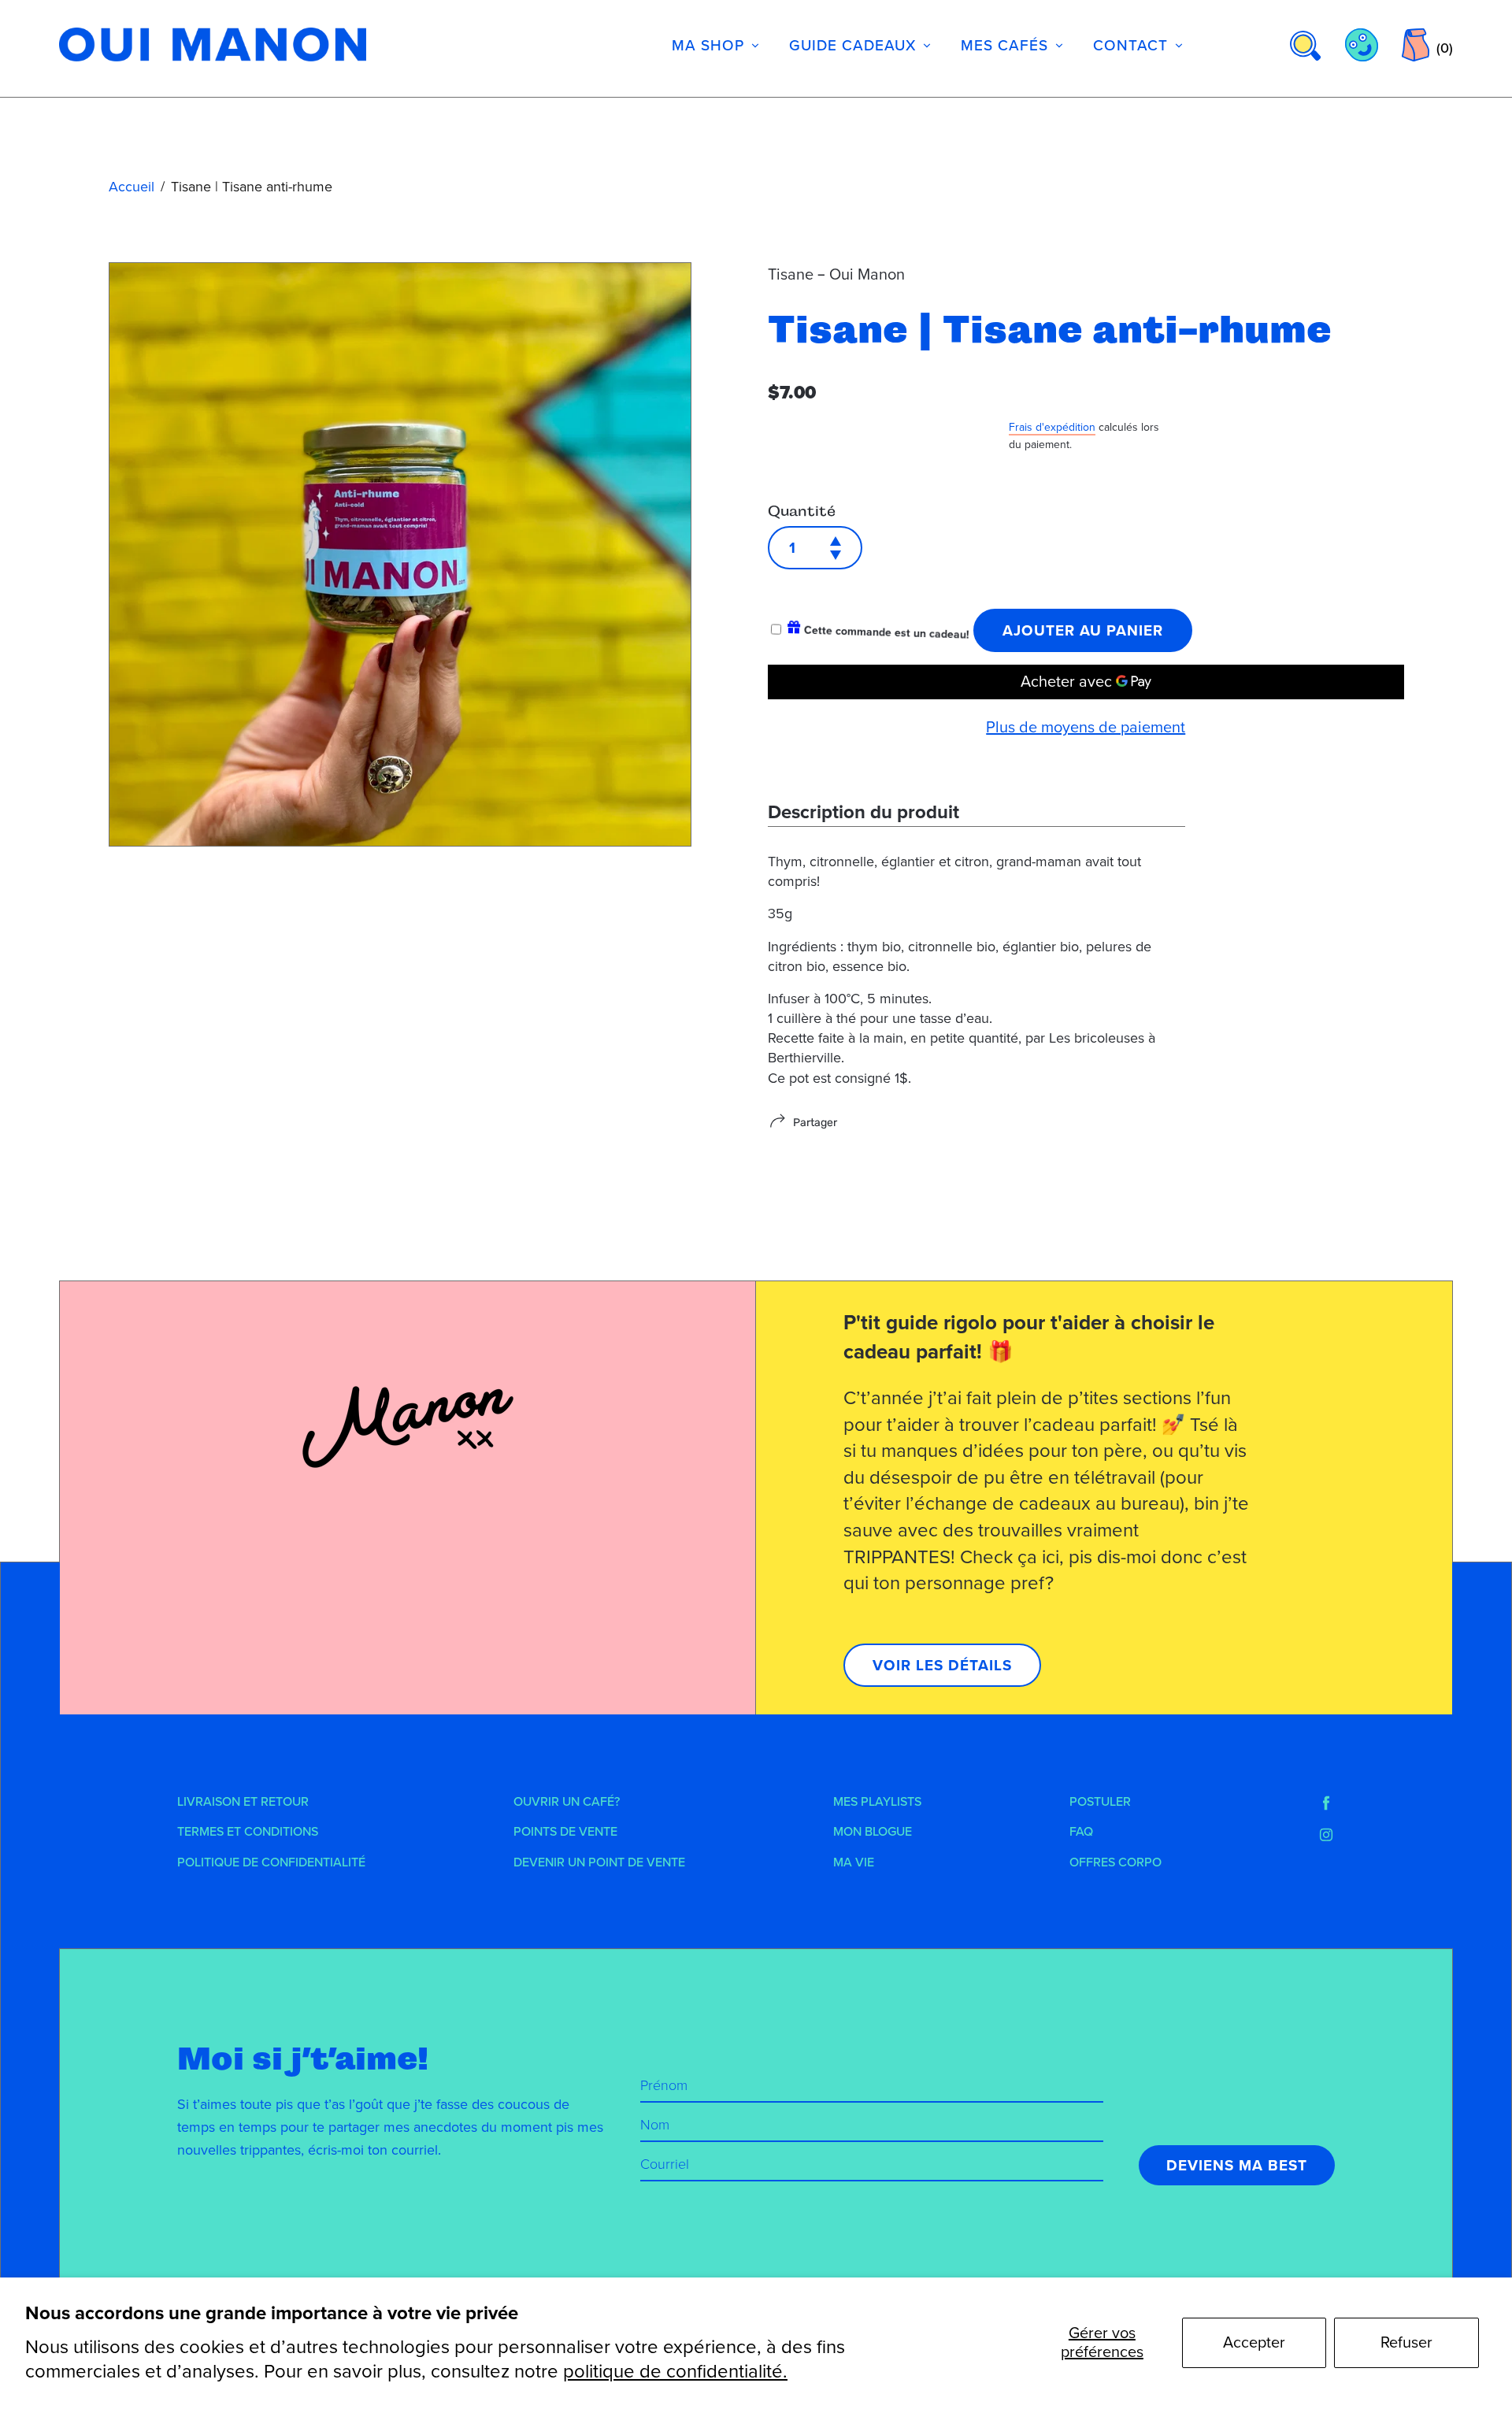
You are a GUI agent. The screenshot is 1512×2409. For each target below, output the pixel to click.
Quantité (802, 511)
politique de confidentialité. (675, 2372)
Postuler (1100, 1802)
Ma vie (854, 1862)
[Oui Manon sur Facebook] (1326, 1803)
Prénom (664, 2085)
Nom (655, 2125)
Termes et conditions (248, 1832)
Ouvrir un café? (567, 1802)
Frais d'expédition (1052, 427)
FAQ (1081, 1832)
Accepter (1254, 2343)
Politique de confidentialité (271, 1862)
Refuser (1406, 2343)
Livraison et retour (243, 1802)
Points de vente (565, 1832)
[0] (1416, 45)
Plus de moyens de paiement (1086, 728)
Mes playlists (877, 1802)
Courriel (665, 2164)
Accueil (132, 187)
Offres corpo (1115, 1862)
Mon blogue (873, 1832)
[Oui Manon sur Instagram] (1326, 1835)
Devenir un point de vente (599, 1862)
